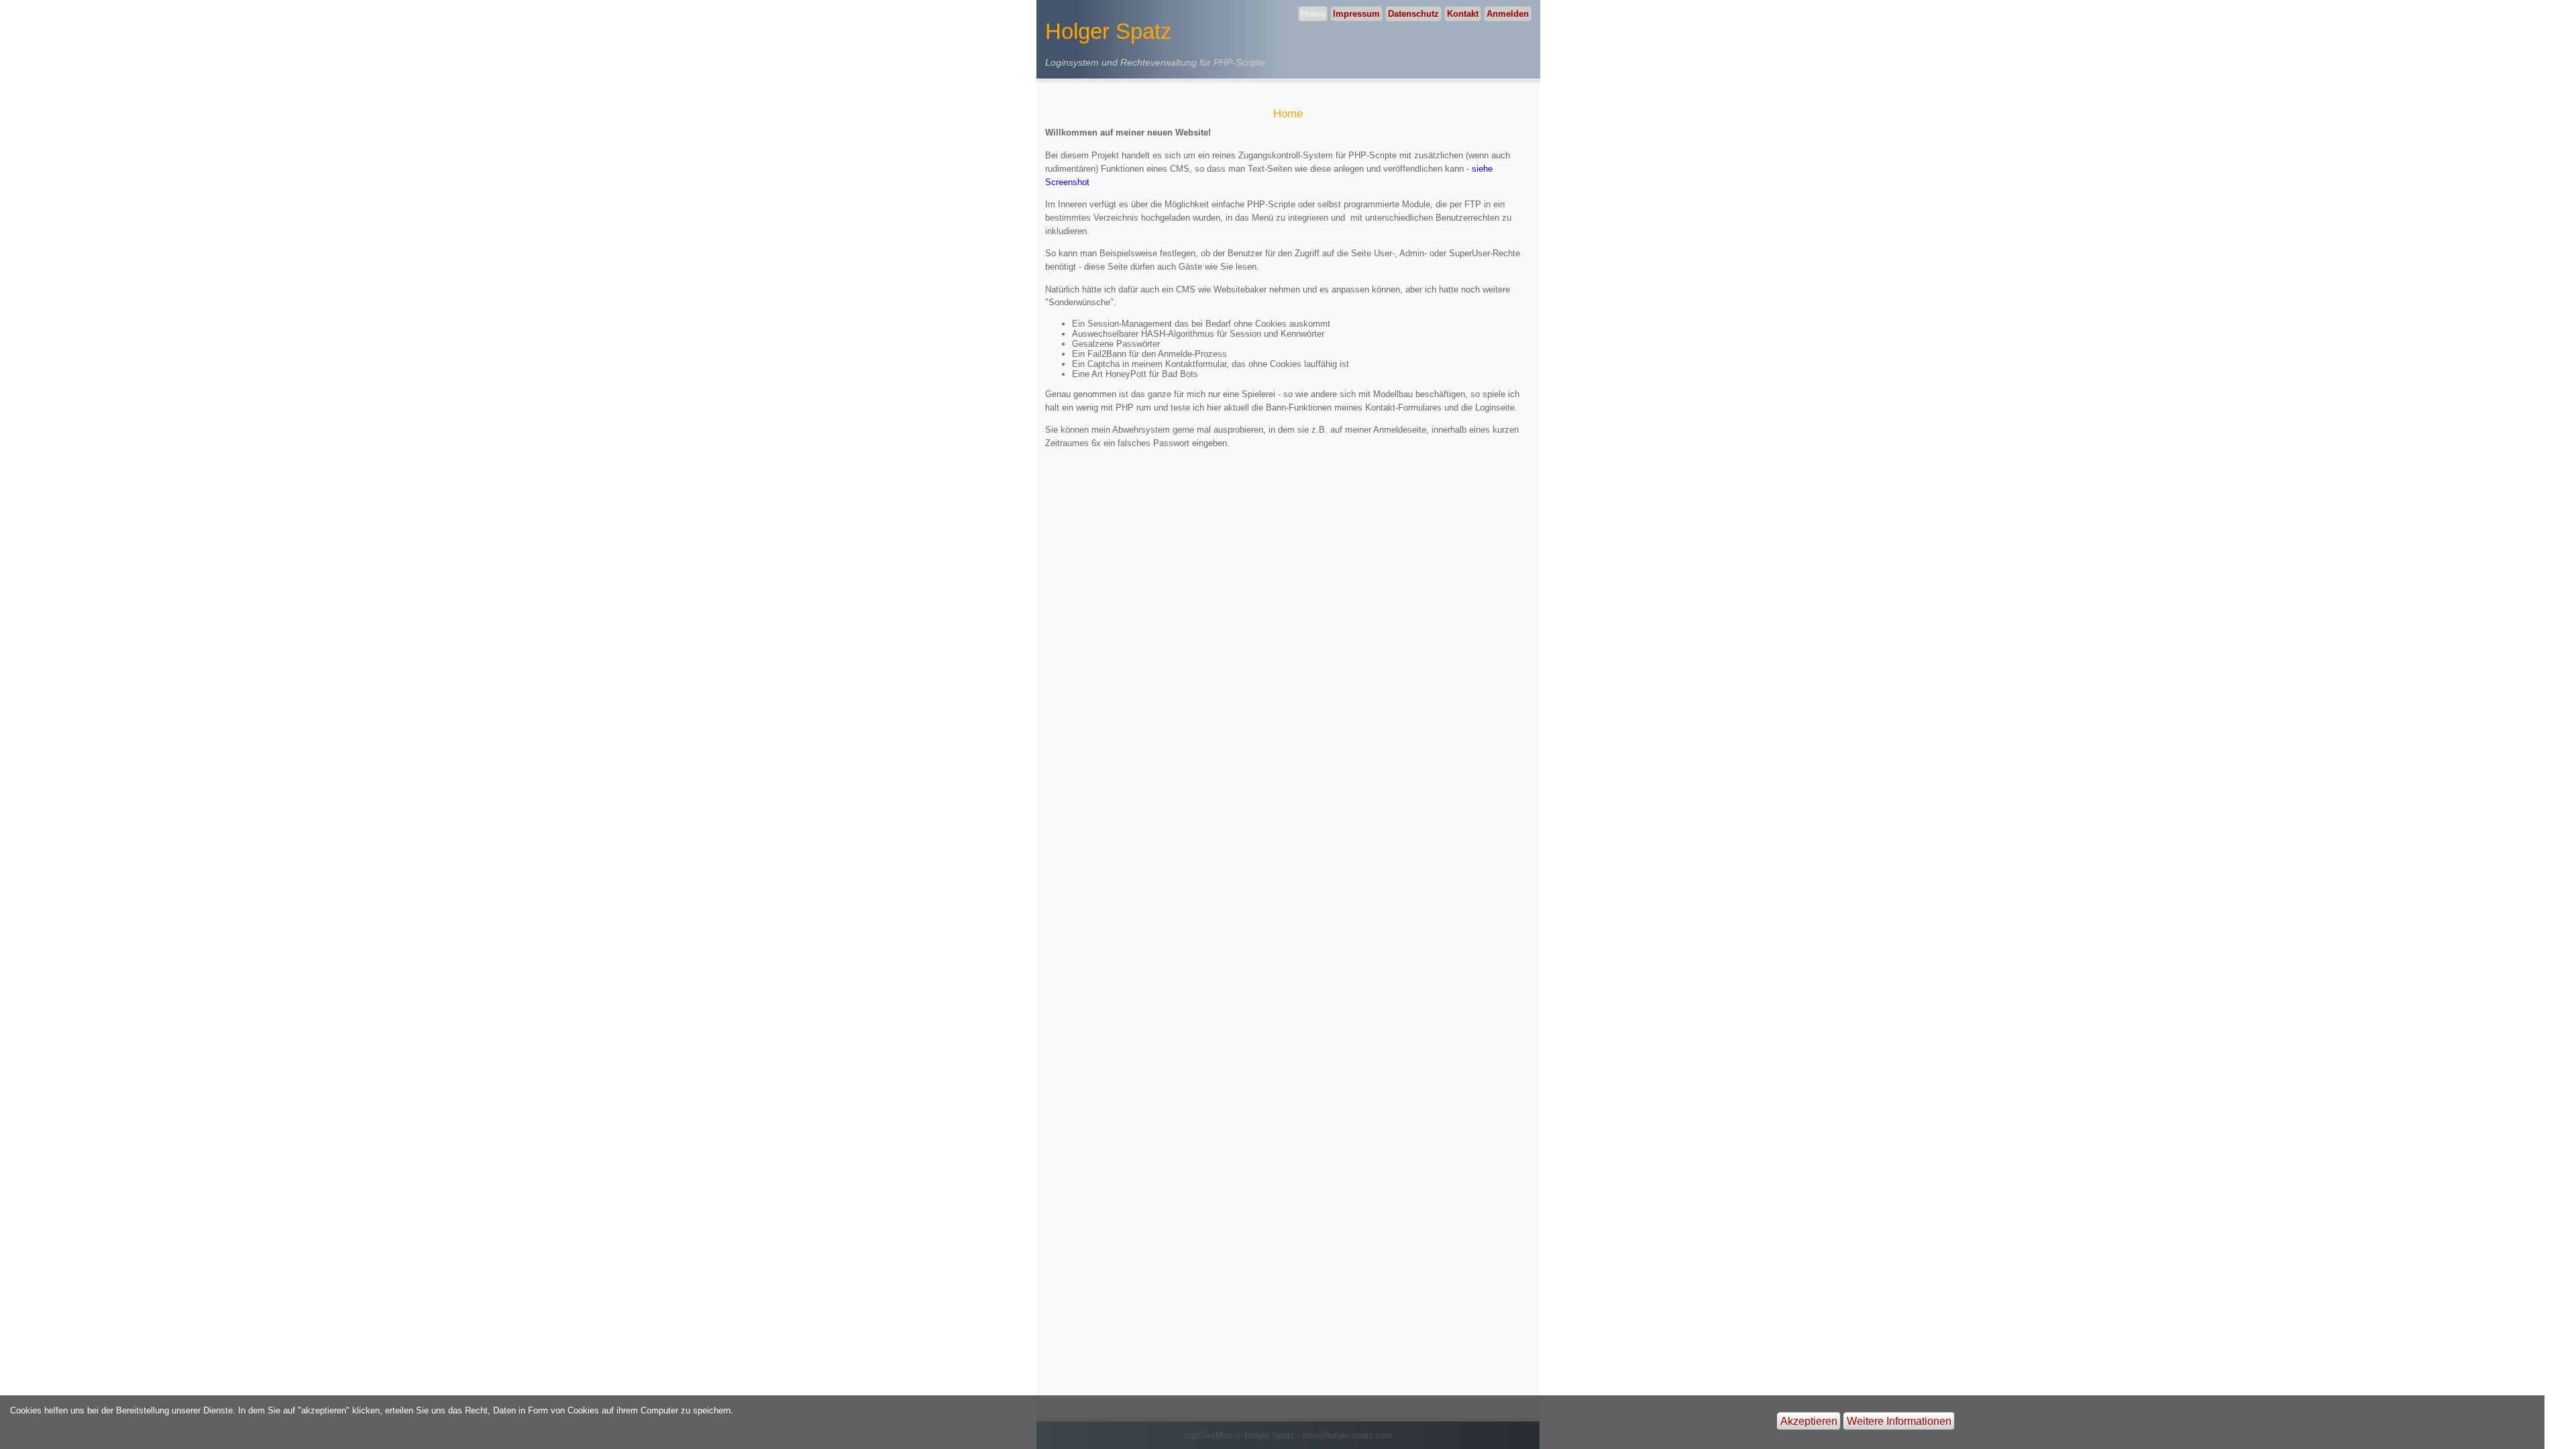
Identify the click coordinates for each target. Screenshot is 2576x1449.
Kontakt (1463, 14)
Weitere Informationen (1899, 1421)
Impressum (1356, 14)
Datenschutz (1413, 14)
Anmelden (1508, 14)
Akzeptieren (1809, 1421)
